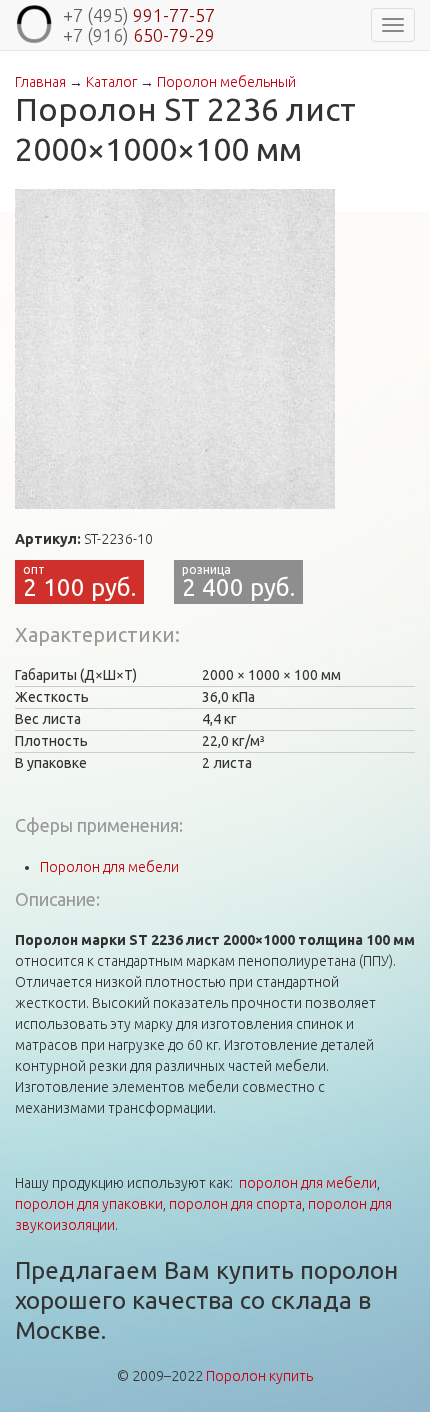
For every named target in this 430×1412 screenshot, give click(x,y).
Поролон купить (259, 1376)
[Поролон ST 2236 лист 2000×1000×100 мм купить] (175, 349)
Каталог (111, 82)
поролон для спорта (235, 1204)
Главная (40, 82)
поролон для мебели (308, 1183)
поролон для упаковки (89, 1204)
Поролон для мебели (109, 867)
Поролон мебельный (226, 82)
